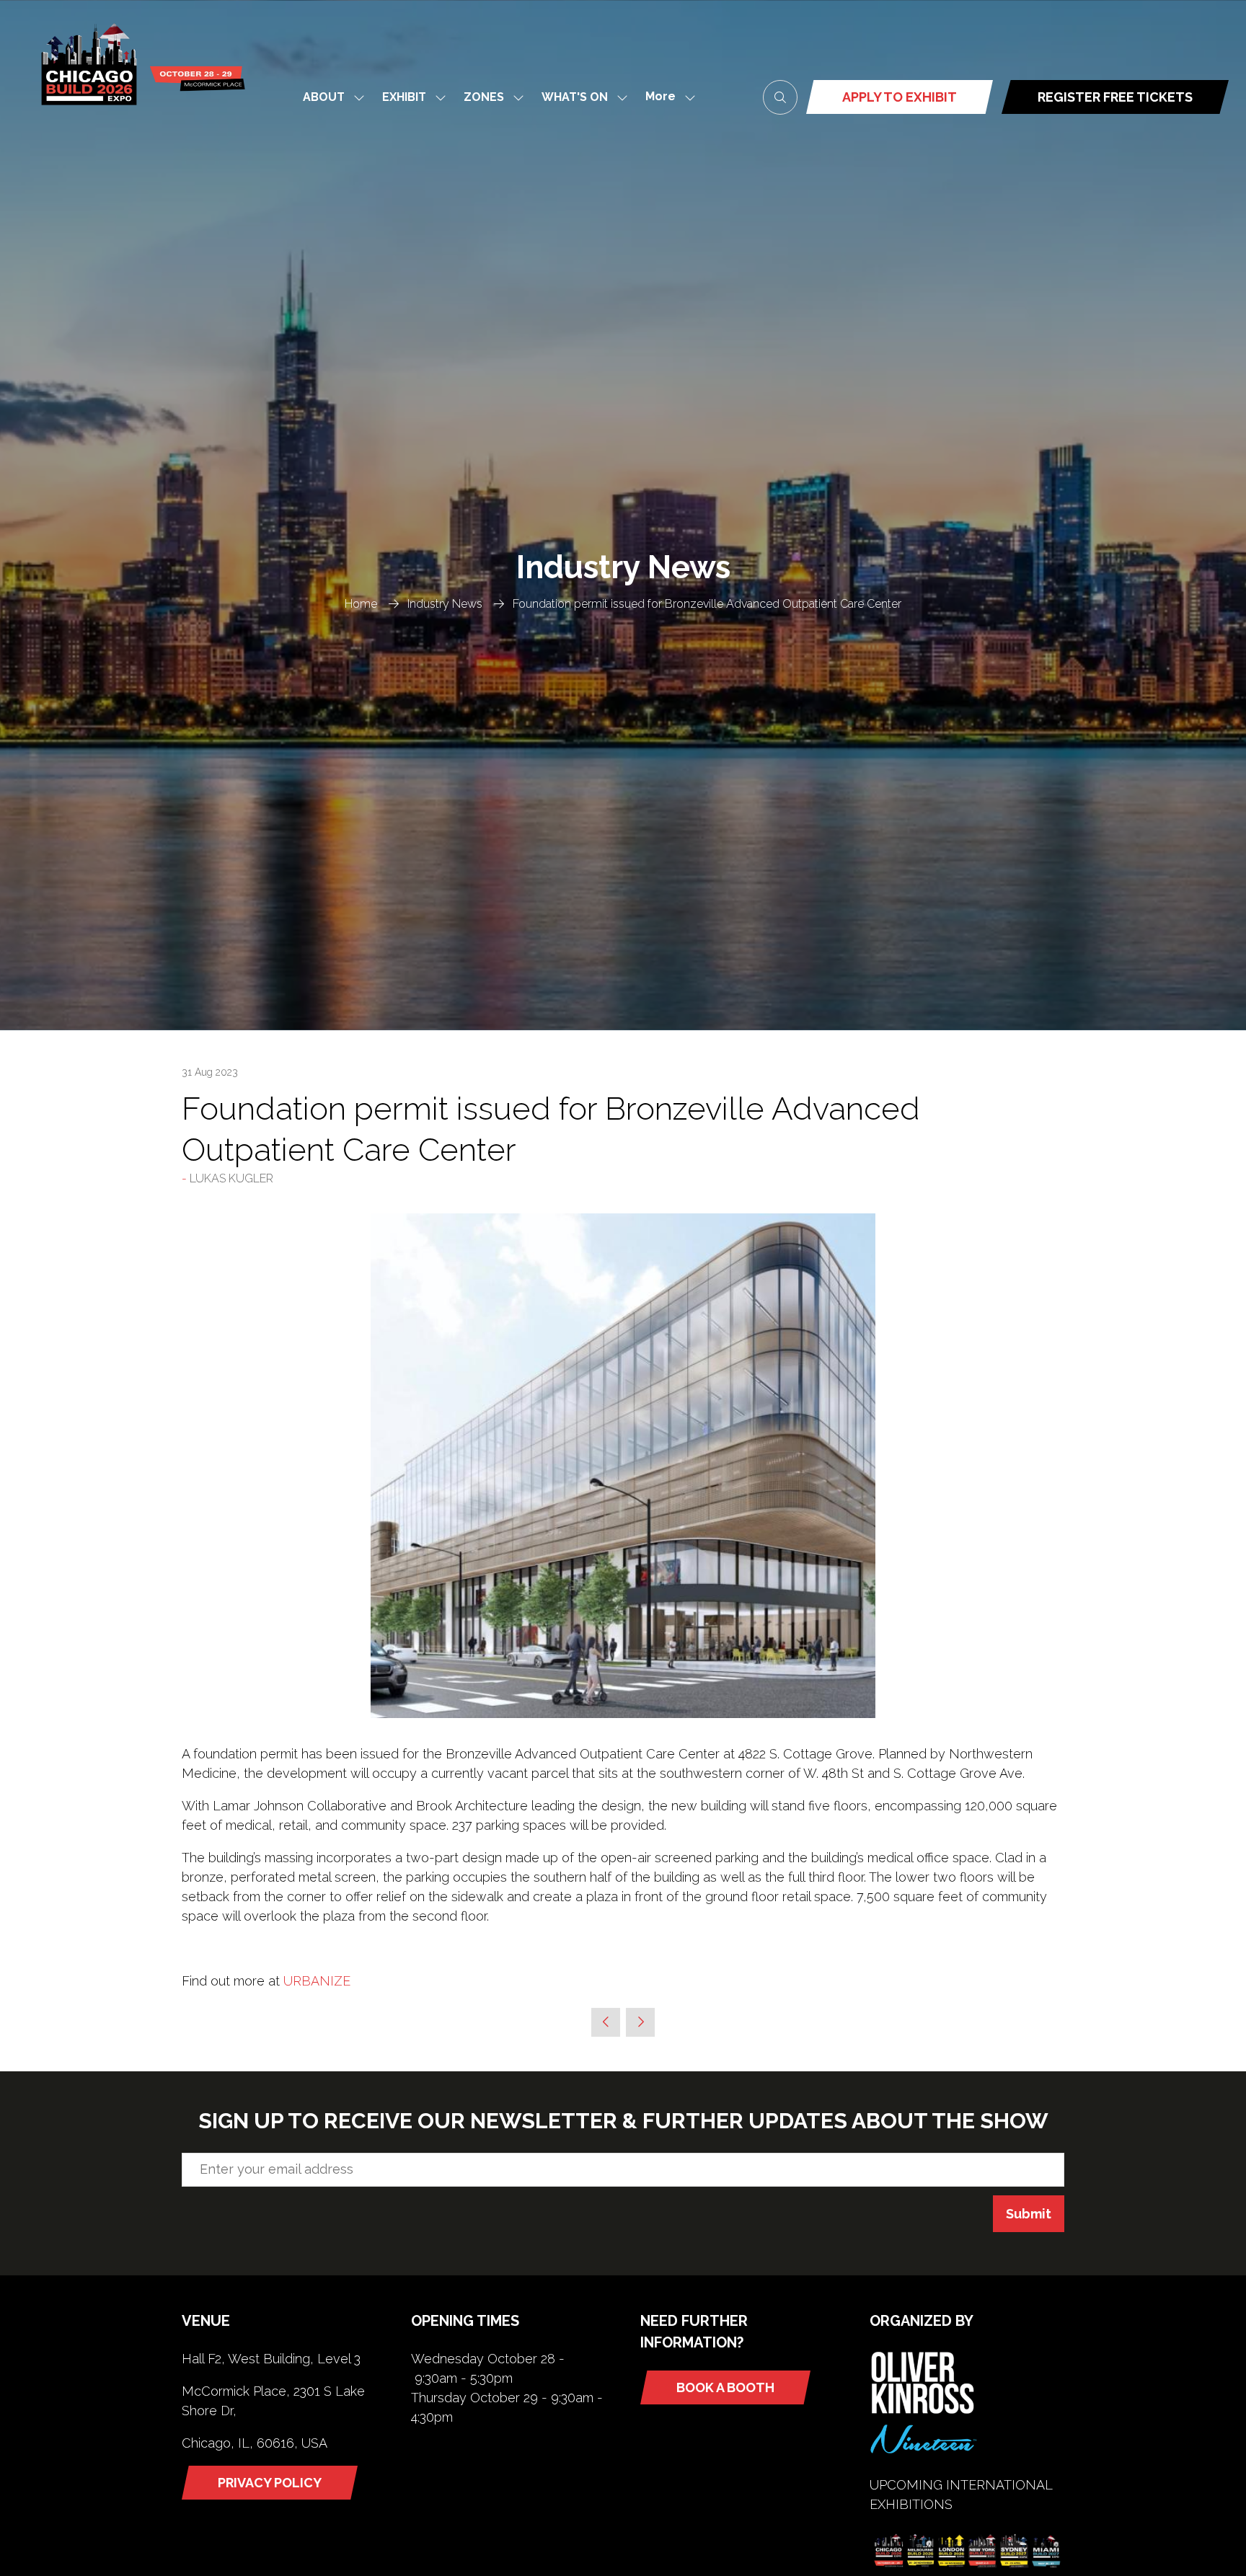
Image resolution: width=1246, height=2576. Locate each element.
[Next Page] (640, 2022)
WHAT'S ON (575, 97)
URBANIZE (317, 1981)
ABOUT (324, 97)
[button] (666, 97)
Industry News (445, 604)
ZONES (484, 97)
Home (361, 604)
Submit (1029, 2214)
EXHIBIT (404, 97)
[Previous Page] (606, 2022)
